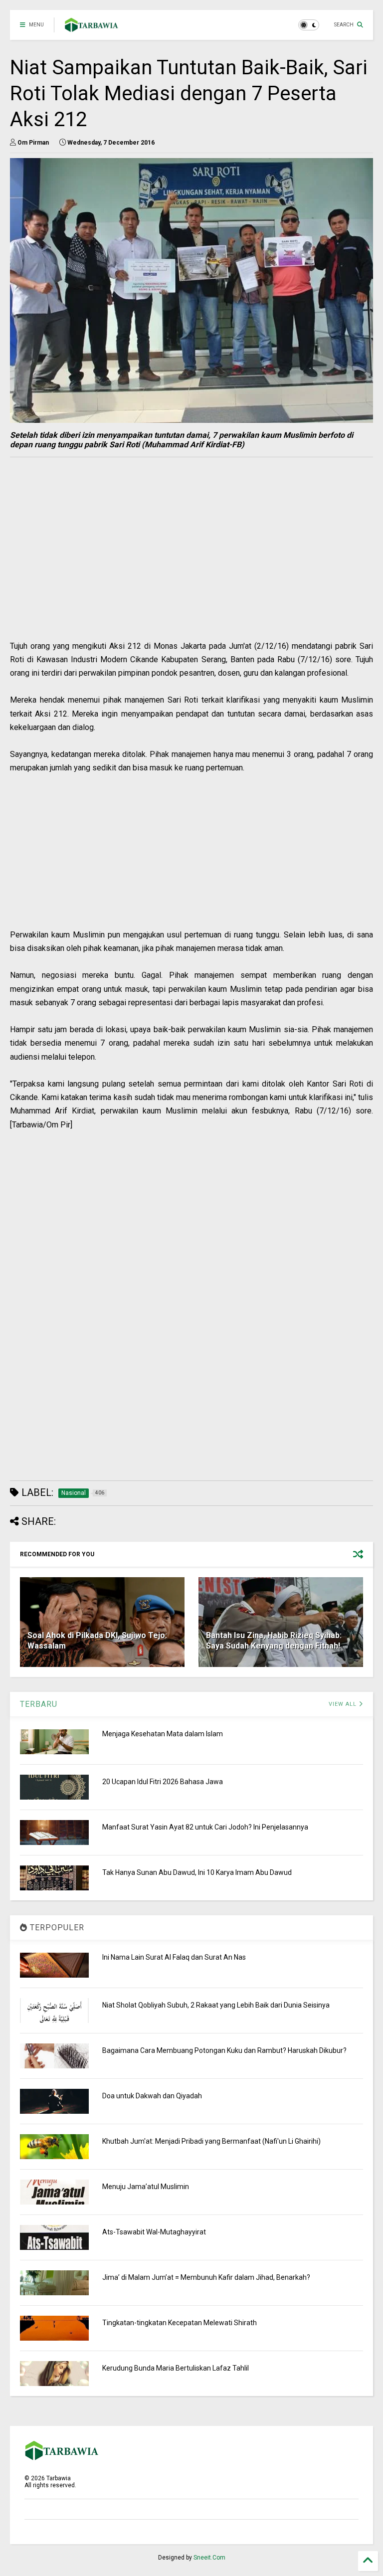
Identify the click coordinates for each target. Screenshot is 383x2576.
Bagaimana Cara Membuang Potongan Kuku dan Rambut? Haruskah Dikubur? (224, 2050)
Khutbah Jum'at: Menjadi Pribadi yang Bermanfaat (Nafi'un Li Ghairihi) (211, 2141)
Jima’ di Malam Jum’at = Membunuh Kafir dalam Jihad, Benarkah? (206, 2277)
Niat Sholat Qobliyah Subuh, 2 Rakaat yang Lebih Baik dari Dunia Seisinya (216, 2005)
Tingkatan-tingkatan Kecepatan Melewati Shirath (180, 2323)
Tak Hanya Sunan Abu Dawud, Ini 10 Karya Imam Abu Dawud (197, 1872)
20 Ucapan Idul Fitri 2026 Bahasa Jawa (163, 1782)
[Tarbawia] (92, 28)
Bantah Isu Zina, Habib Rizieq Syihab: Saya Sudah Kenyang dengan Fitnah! (274, 1641)
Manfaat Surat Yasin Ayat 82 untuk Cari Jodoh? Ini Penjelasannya (205, 1827)
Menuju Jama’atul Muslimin (146, 2187)
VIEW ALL (344, 1704)
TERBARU (39, 1704)
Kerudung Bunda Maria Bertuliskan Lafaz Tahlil (176, 2368)
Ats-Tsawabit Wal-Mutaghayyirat (154, 2232)
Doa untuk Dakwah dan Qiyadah (152, 2096)
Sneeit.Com (209, 2558)
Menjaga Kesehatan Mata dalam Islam (163, 1734)
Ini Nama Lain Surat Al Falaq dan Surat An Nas (174, 1957)
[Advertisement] (132, 569)
